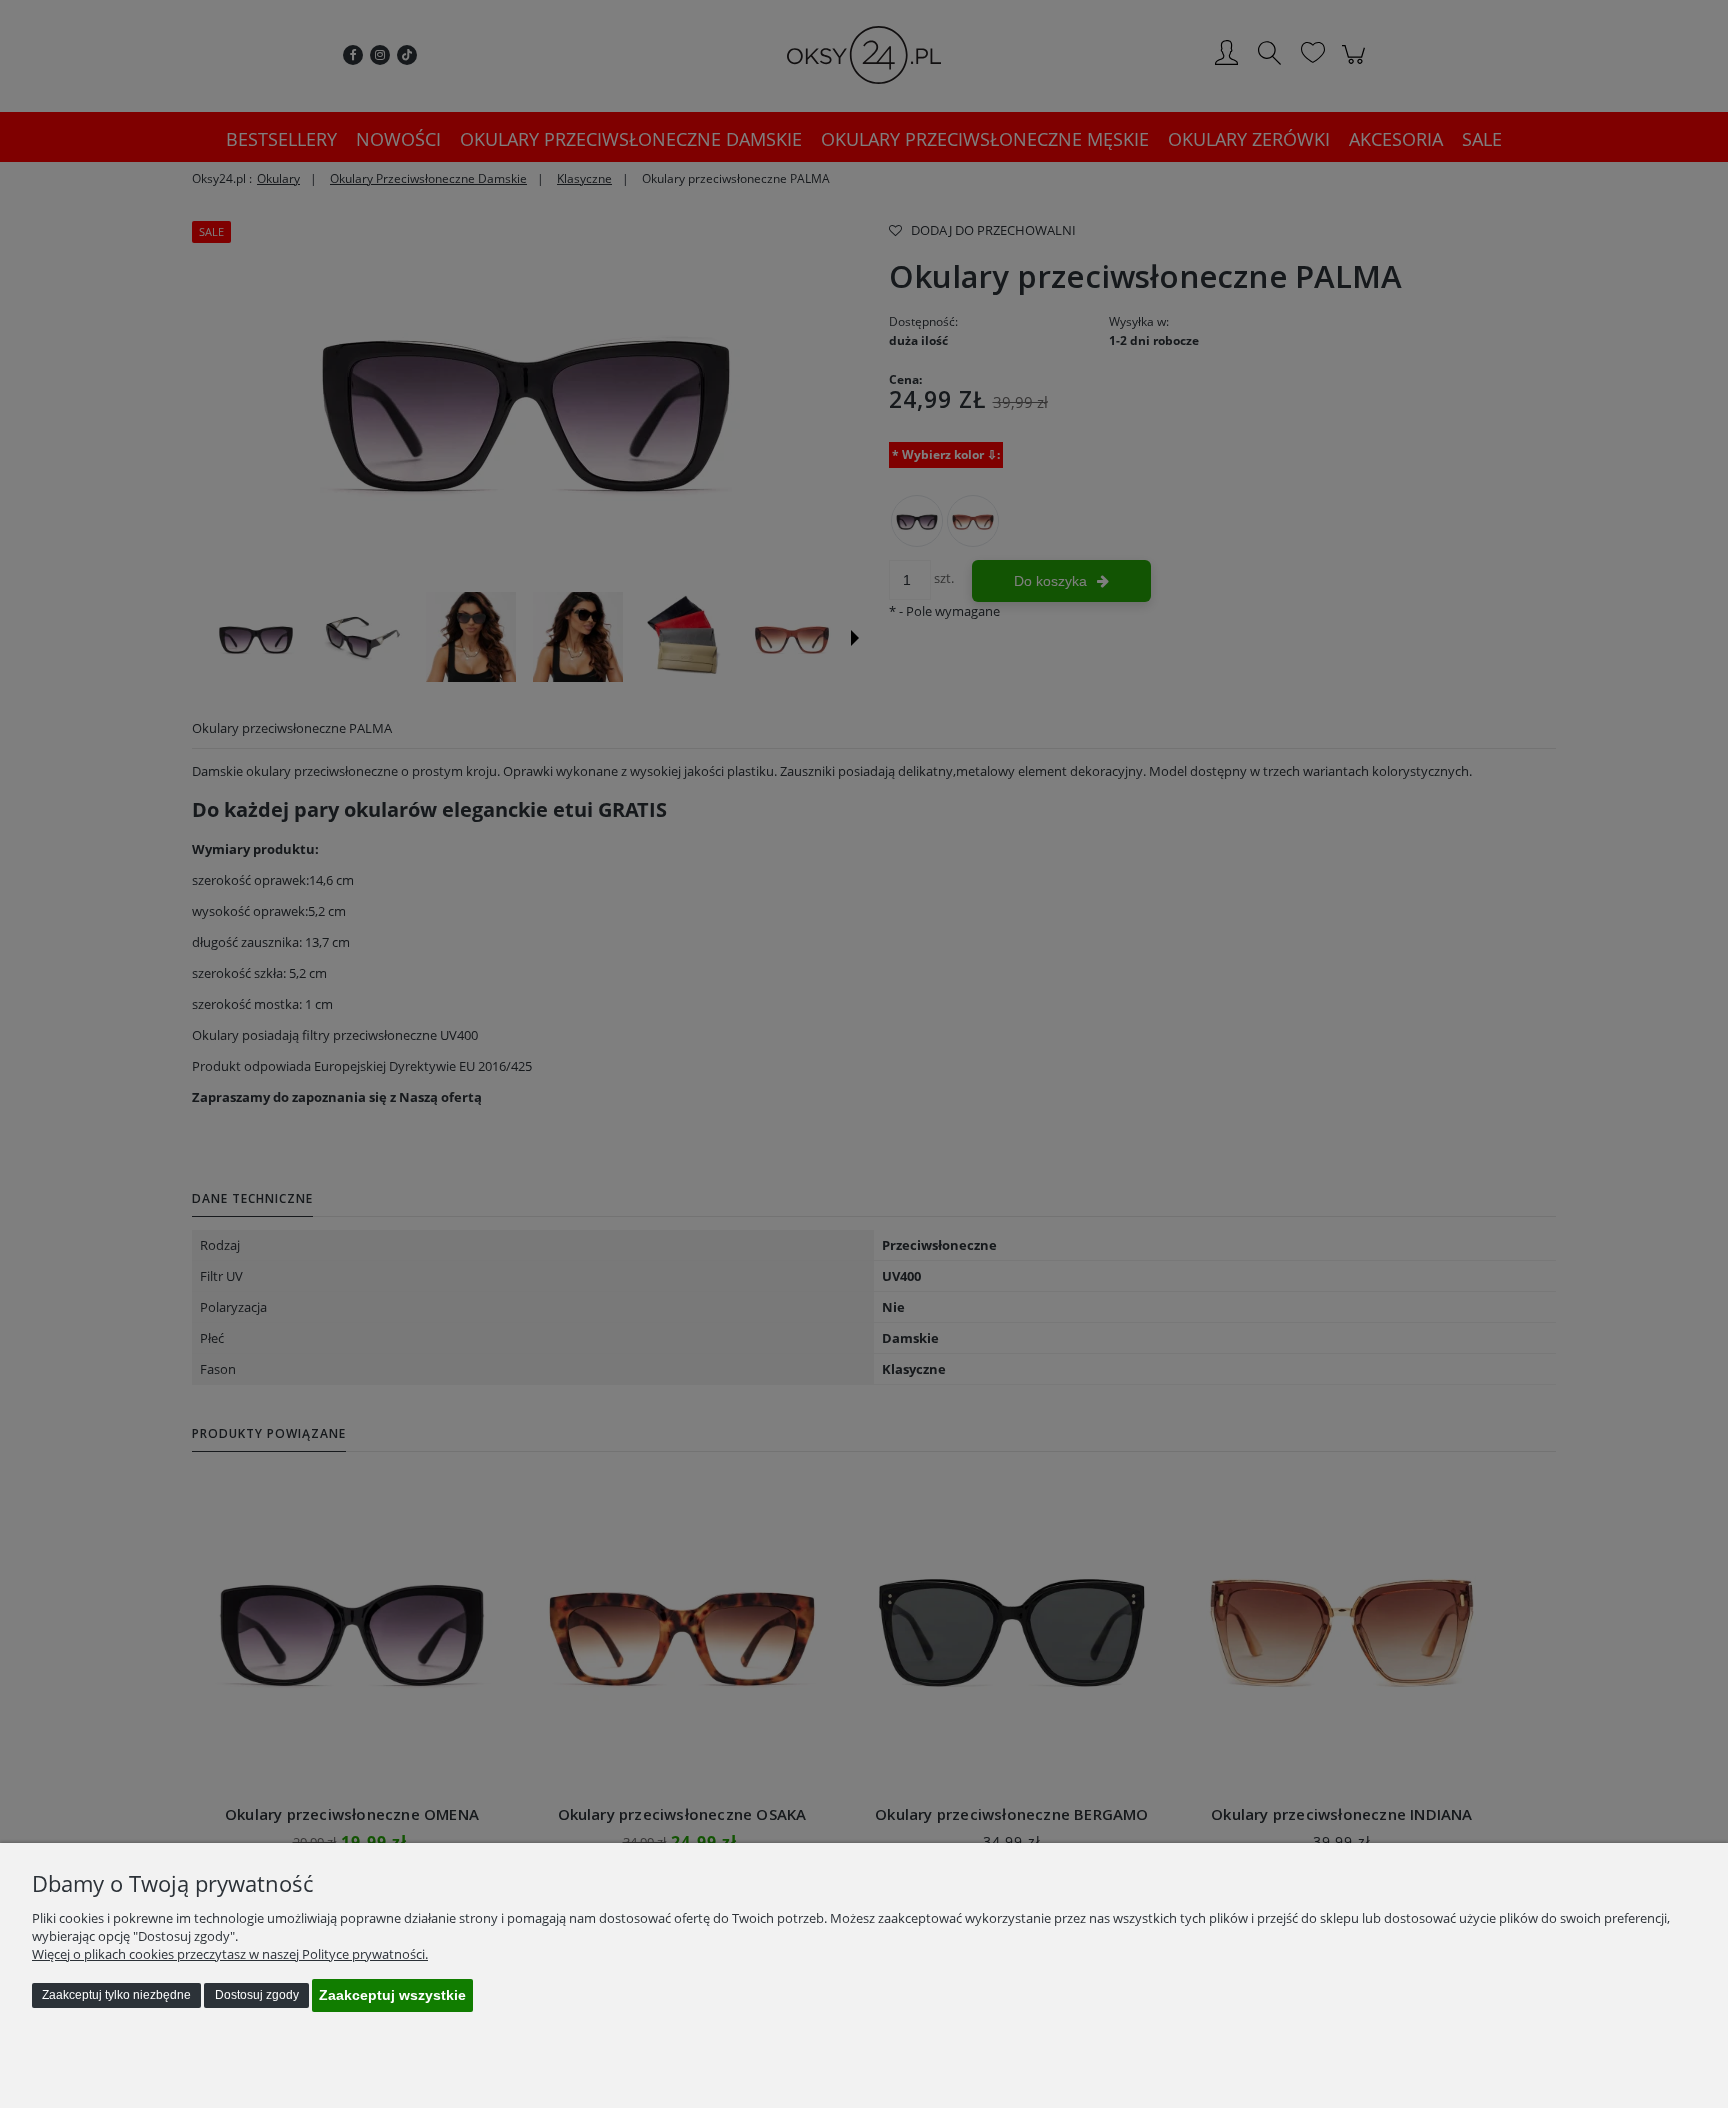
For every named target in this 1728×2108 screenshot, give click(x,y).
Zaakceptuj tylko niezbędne (116, 1995)
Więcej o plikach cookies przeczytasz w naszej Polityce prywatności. (230, 1954)
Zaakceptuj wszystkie (392, 1995)
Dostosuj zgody (257, 1995)
